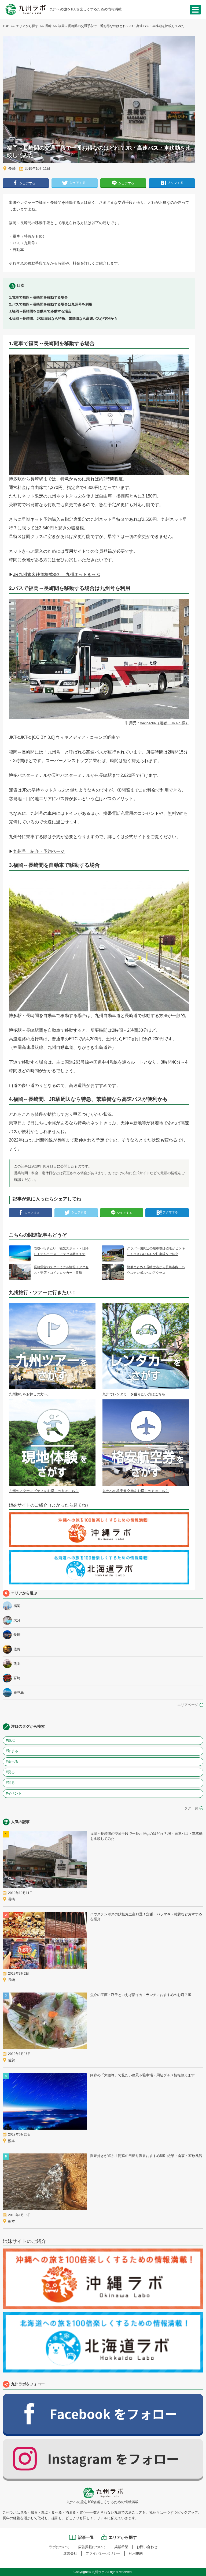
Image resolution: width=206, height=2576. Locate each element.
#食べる (12, 1762)
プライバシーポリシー (103, 2553)
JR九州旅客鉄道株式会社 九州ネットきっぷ (57, 575)
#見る (10, 1772)
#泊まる (12, 1751)
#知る (10, 1783)
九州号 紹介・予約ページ (39, 851)
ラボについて (59, 2547)
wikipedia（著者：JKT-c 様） (165, 723)
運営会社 (70, 2553)
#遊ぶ (10, 1740)
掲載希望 (121, 2547)
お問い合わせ (147, 2547)
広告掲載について (92, 2547)
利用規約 (136, 2553)
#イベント (14, 1793)
